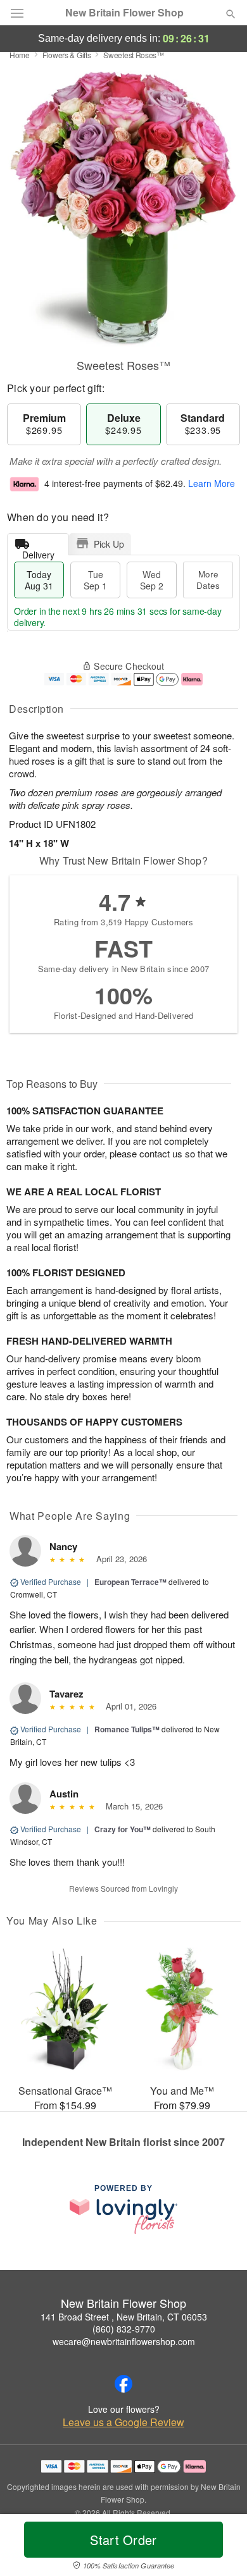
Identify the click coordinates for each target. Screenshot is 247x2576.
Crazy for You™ (123, 1829)
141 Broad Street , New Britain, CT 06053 (124, 2317)
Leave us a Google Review (123, 2422)
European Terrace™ (130, 1582)
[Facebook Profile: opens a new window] (123, 2384)
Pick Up (109, 544)
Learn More (212, 483)
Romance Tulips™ (127, 1729)
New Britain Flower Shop (124, 13)
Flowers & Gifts (67, 55)
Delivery (38, 552)
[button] (220, 2548)
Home (20, 55)
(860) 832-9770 (124, 2329)
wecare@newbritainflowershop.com (124, 2341)
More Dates (208, 580)
